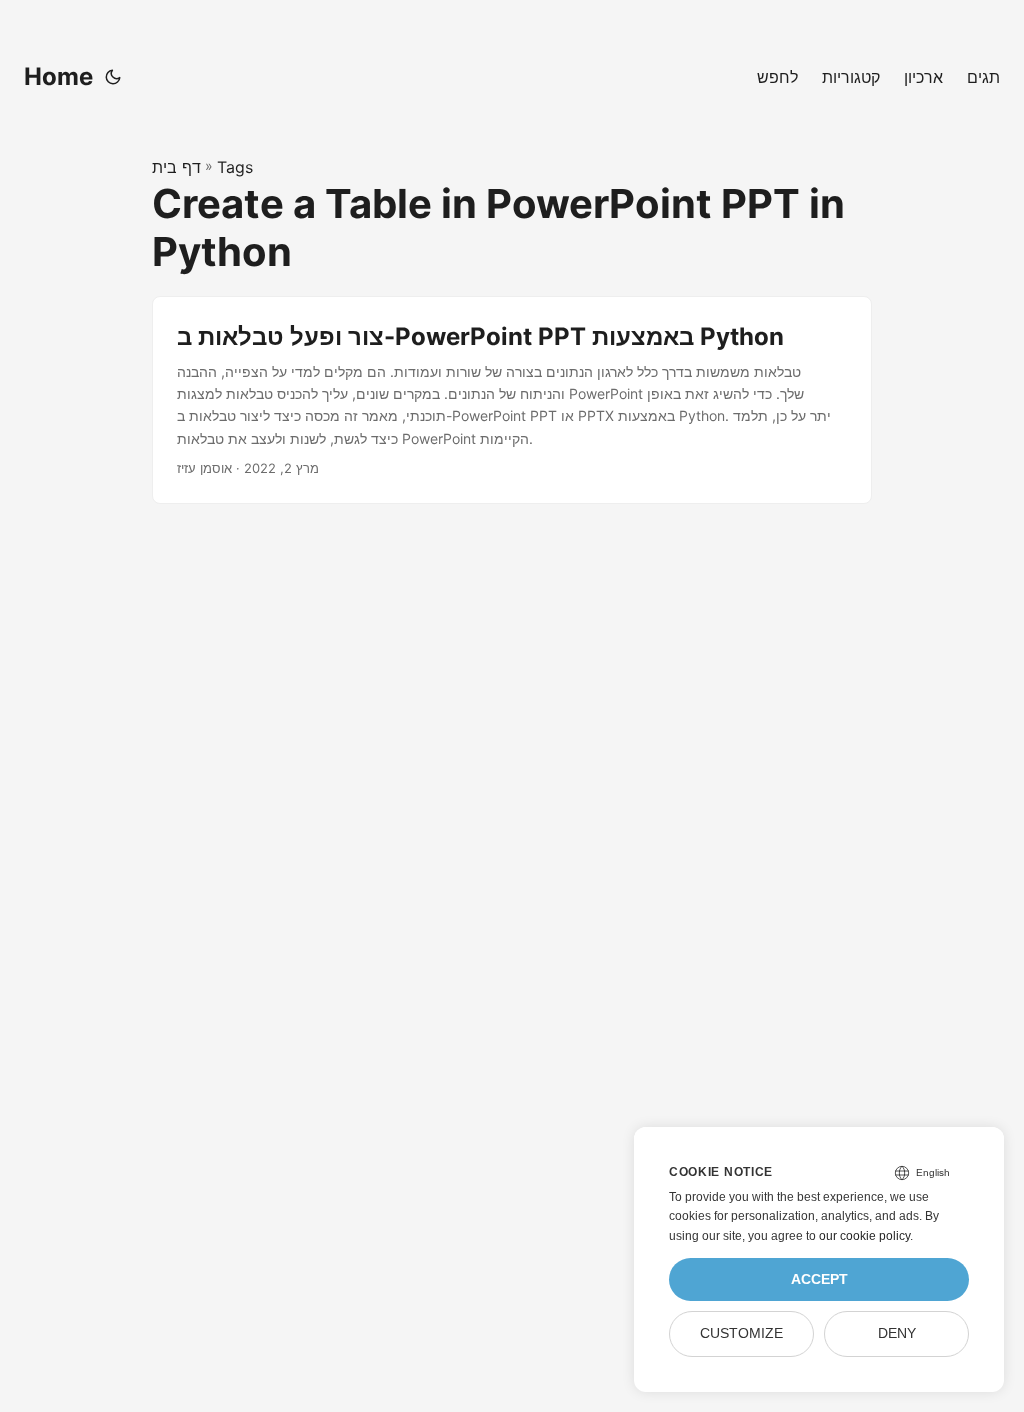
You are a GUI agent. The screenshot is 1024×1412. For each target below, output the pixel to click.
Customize (741, 1333)
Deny (897, 1333)
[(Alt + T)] (113, 77)
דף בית (176, 167)
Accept (819, 1279)
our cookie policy (864, 1236)
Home (58, 76)
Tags (235, 167)
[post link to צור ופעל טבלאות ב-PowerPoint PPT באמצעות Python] (512, 400)
